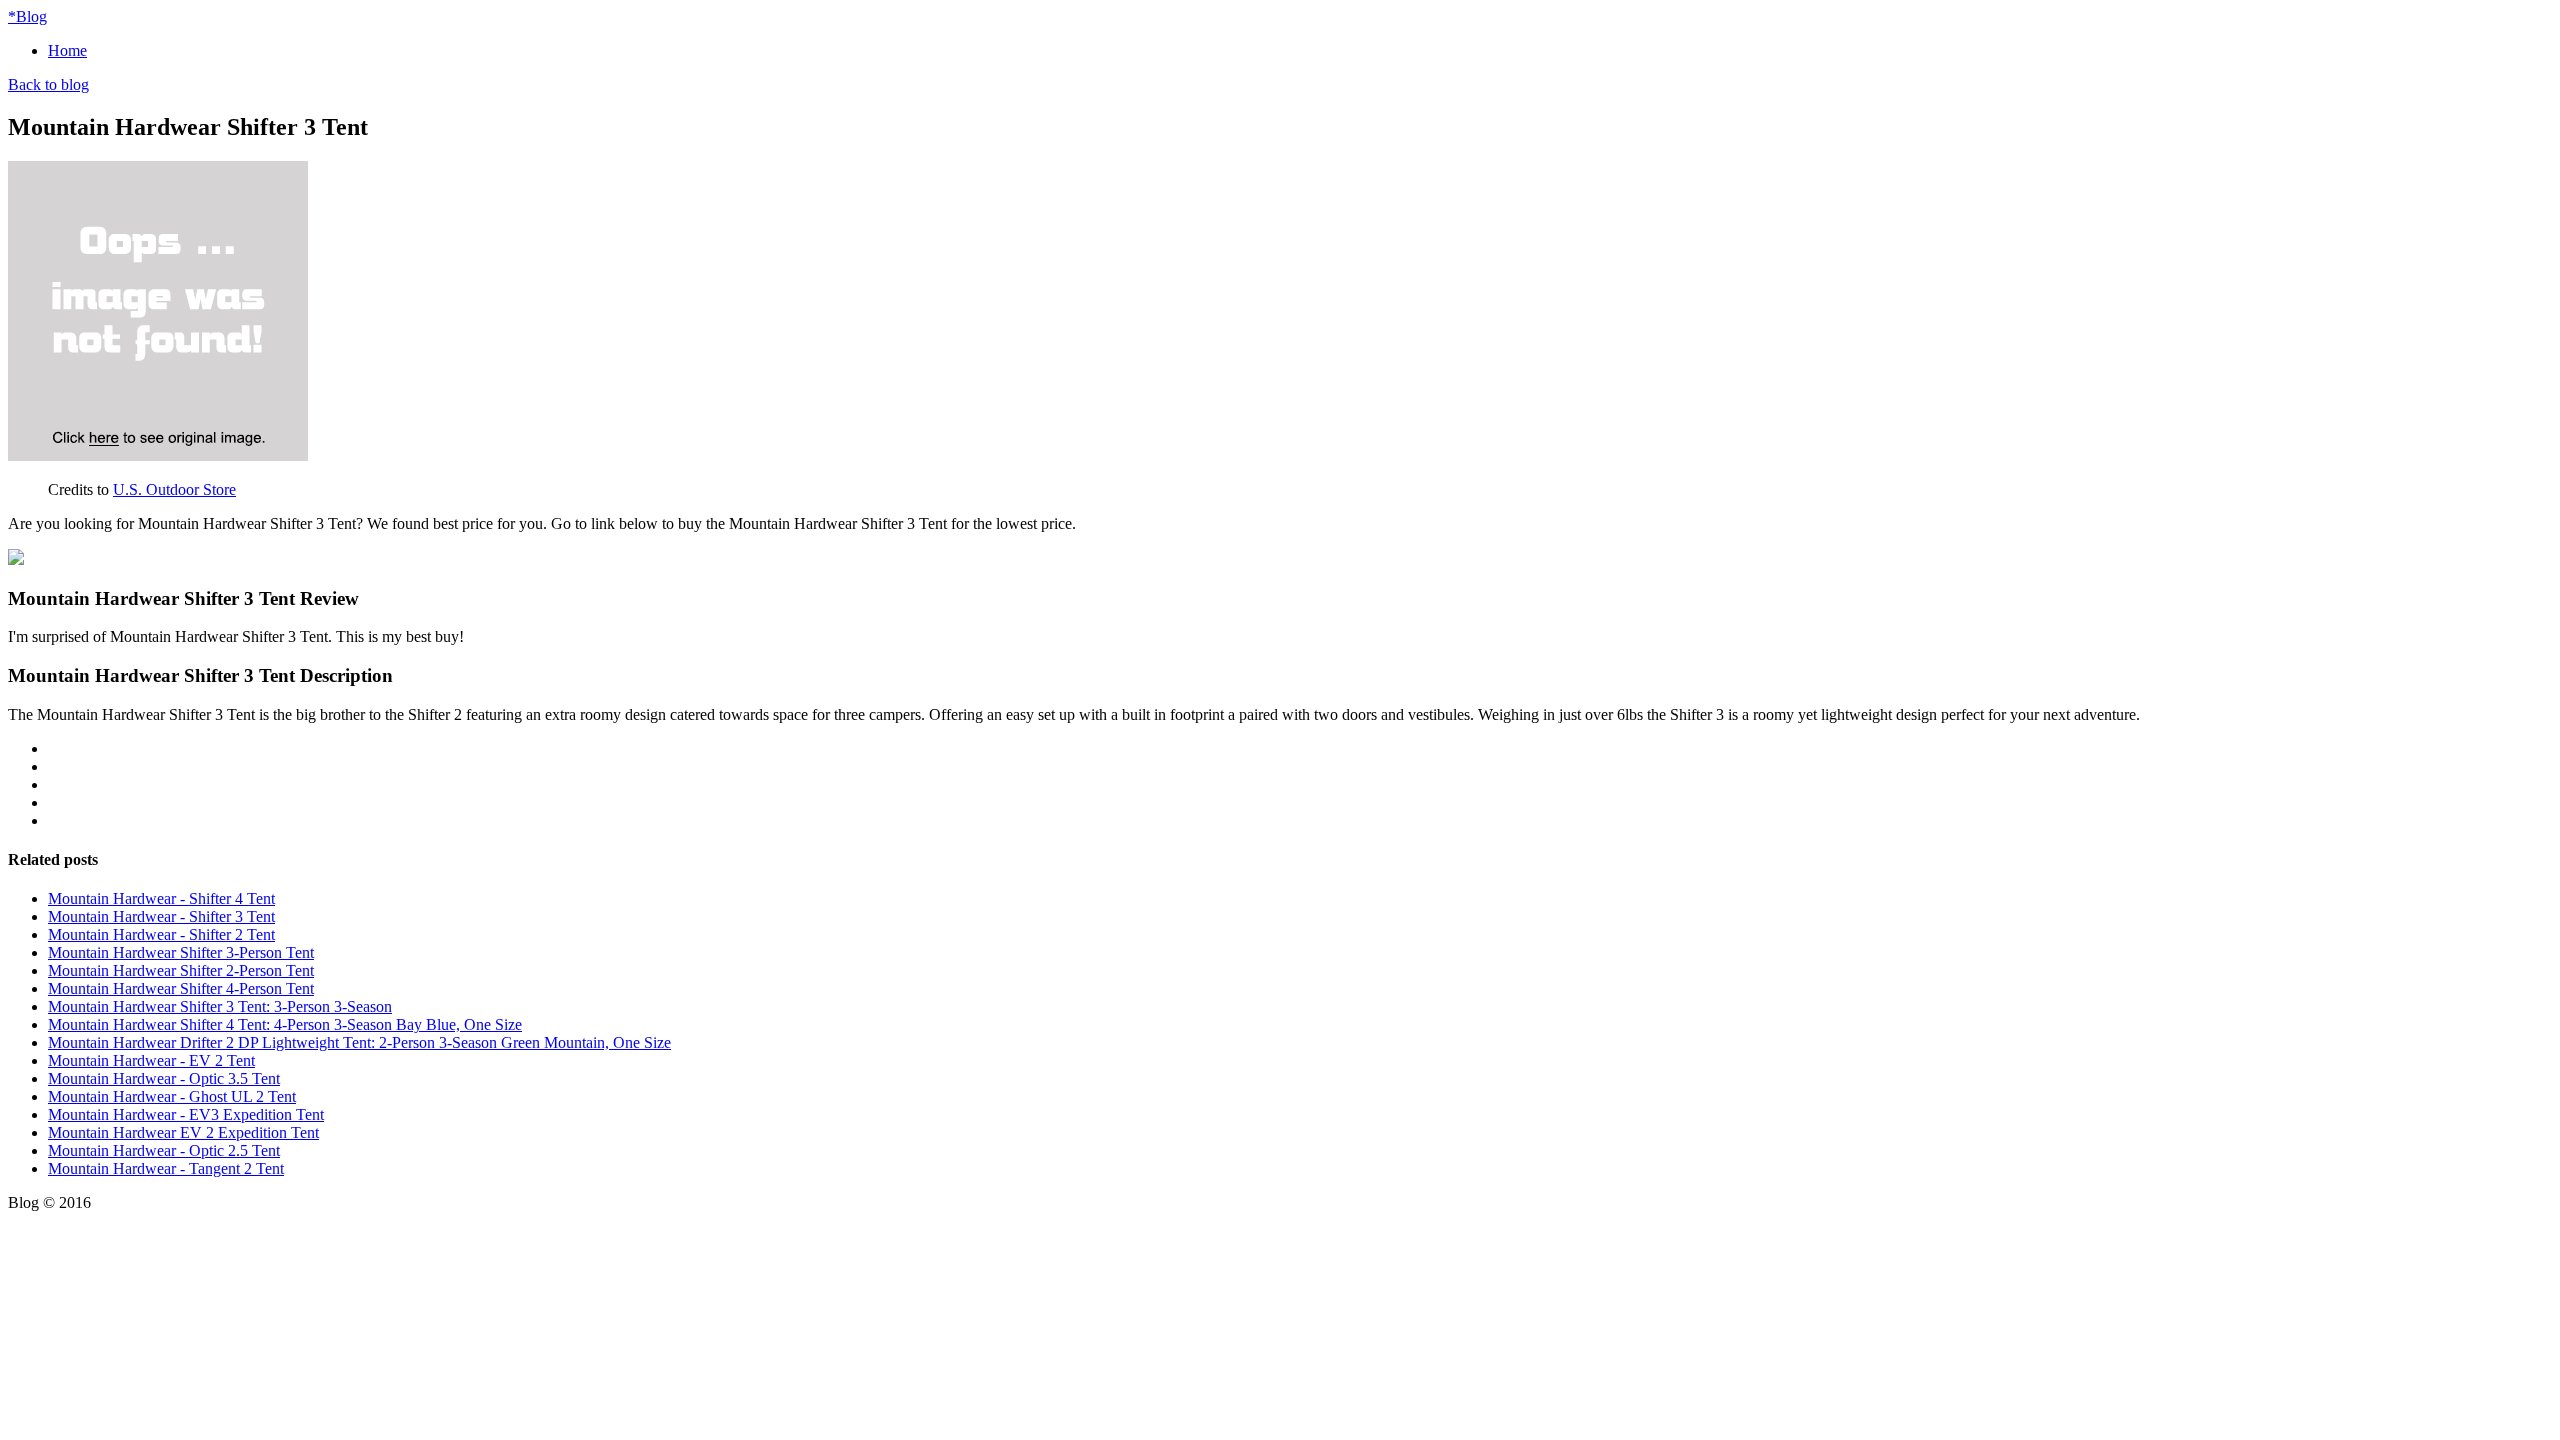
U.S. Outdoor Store (174, 489)
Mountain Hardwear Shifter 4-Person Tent (181, 988)
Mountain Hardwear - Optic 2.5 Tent (164, 1150)
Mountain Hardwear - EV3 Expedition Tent (186, 1114)
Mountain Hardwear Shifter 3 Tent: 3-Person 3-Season (220, 1006)
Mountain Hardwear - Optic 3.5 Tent (164, 1078)
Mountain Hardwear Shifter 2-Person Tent (181, 970)
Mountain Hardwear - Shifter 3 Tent (161, 916)
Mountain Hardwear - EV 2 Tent (151, 1060)
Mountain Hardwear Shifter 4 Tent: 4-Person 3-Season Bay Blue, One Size (285, 1024)
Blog (27, 16)
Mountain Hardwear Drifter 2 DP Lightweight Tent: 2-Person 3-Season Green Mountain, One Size (359, 1042)
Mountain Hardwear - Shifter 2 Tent (161, 934)
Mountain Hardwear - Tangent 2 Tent (166, 1168)
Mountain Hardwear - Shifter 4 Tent (161, 898)
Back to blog (48, 84)
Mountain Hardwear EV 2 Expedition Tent (183, 1132)
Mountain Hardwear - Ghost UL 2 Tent (172, 1096)
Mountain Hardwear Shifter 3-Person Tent (181, 952)
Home (67, 50)
